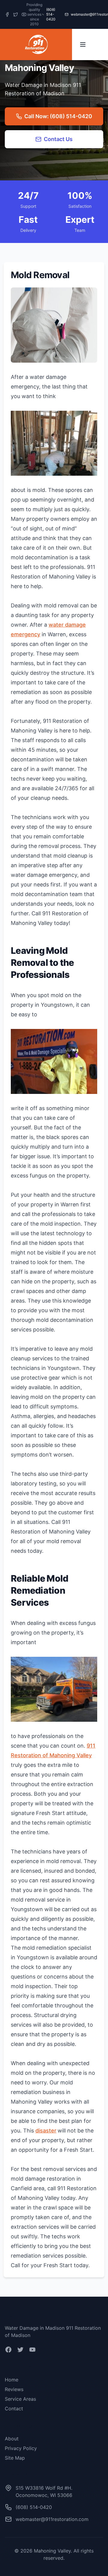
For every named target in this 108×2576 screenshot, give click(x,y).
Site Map (15, 2458)
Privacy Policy (21, 2448)
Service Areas (20, 2399)
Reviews (14, 2389)
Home (12, 2380)
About (12, 2439)
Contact (14, 2409)
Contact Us (58, 139)
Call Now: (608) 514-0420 (58, 116)
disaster (46, 2131)
